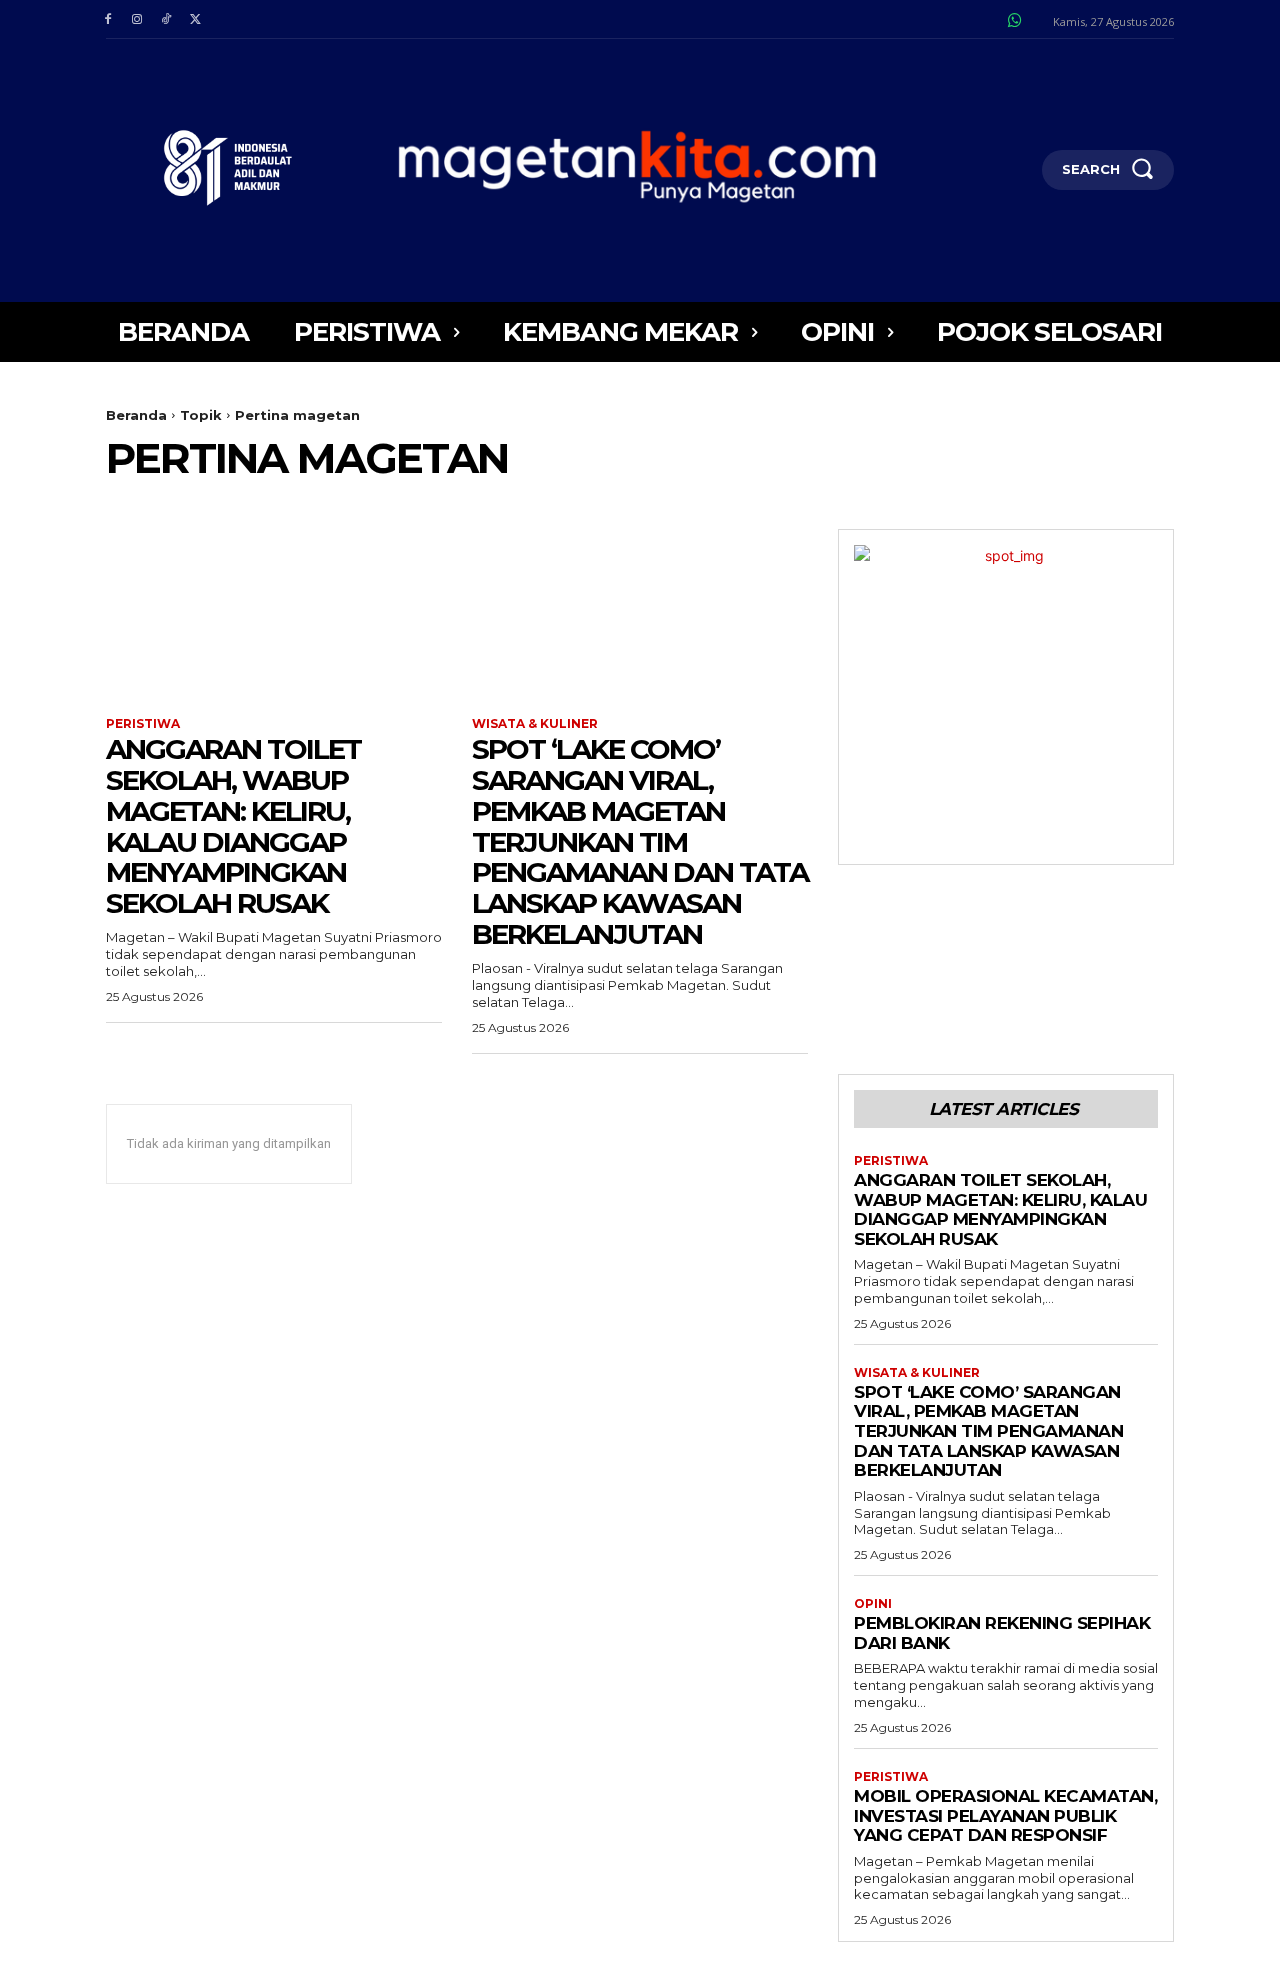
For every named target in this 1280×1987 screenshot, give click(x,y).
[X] (195, 19)
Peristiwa (143, 724)
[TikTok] (165, 19)
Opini (873, 1604)
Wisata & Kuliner (535, 724)
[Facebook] (107, 19)
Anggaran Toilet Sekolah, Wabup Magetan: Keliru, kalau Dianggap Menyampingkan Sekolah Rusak (233, 826)
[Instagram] (136, 19)
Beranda (136, 415)
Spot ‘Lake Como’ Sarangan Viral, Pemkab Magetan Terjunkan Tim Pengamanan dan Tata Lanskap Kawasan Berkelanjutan (640, 841)
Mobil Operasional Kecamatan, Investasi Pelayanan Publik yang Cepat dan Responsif (1005, 1815)
